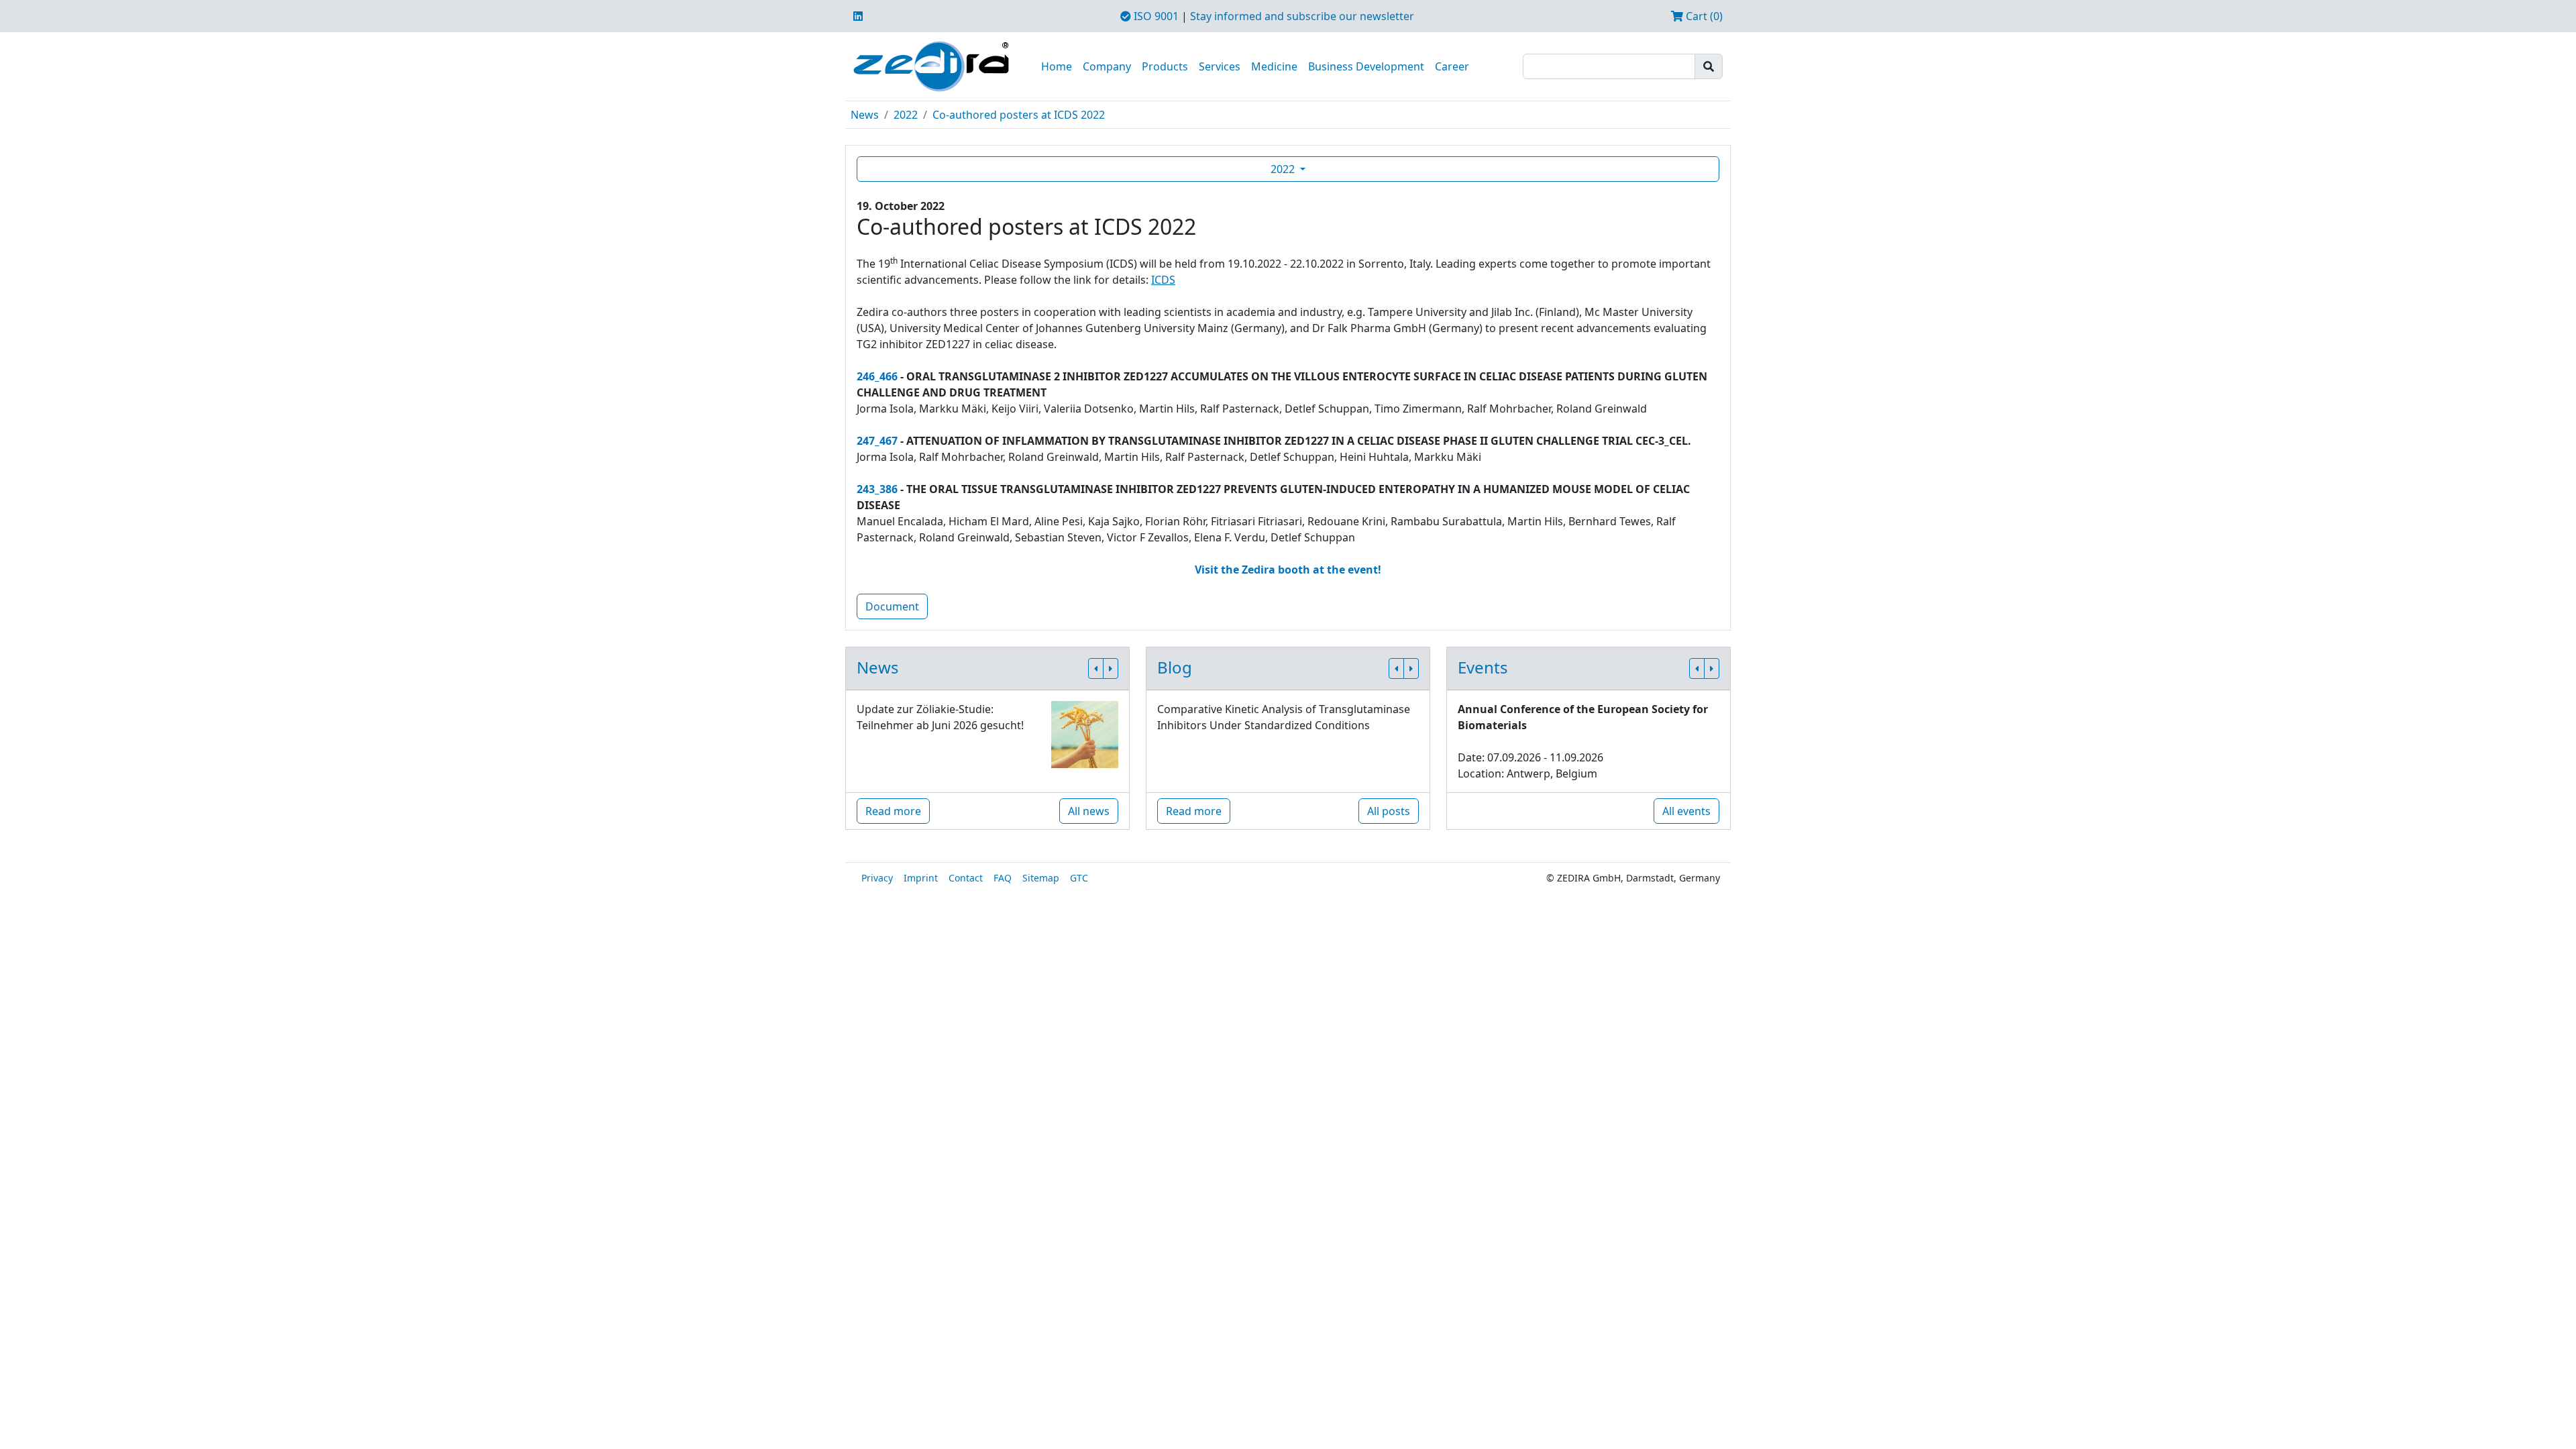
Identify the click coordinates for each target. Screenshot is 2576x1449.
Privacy (877, 878)
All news (1089, 811)
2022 (906, 115)
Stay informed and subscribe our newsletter (1302, 16)
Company (1107, 66)
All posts (1389, 811)
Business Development (1366, 66)
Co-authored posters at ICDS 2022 (1019, 115)
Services (1220, 66)
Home (1057, 66)
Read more (893, 811)
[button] (1096, 668)
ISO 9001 (1155, 16)
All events (1686, 811)
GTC (1079, 878)
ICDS (1163, 280)
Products (1165, 66)
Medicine (1274, 66)
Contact (966, 878)
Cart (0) (1703, 16)
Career (1452, 66)
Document (892, 606)
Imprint (921, 878)
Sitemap (1041, 878)
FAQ (1003, 878)
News (865, 115)
